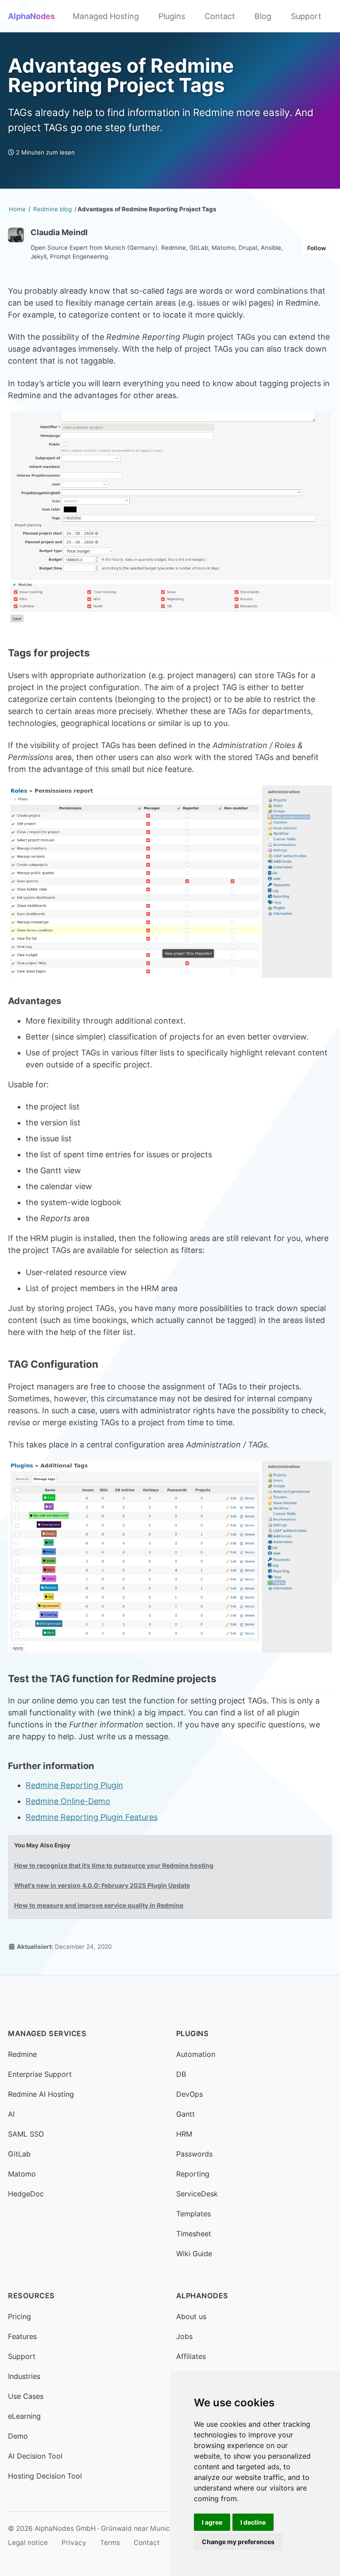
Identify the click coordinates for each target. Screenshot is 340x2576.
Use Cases (26, 2396)
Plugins (172, 16)
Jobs (184, 2336)
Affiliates (191, 2356)
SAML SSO (26, 2134)
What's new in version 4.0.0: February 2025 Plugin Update (102, 1885)
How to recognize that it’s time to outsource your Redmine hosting (114, 1866)
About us (191, 2316)
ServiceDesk (197, 2194)
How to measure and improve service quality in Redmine (99, 1905)
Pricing (19, 2316)
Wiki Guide (194, 2254)
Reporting (193, 2174)
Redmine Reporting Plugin (74, 1785)
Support (306, 16)
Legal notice (28, 2543)
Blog (263, 16)
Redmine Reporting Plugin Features (92, 1817)
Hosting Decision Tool (45, 2476)
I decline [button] (253, 2522)
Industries (24, 2376)
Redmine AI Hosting (41, 2094)
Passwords (194, 2154)
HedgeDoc (26, 2194)
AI (11, 2114)
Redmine (22, 2054)
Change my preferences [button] (238, 2542)
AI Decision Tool (35, 2456)
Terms (110, 2543)
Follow (317, 248)
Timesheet (194, 2234)
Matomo (22, 2174)
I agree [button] (212, 2522)
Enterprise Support (40, 2074)
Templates (193, 2214)
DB (181, 2074)
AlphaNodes (31, 16)
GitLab (19, 2154)
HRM (184, 2134)
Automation (196, 2054)
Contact (220, 16)
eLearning (24, 2416)
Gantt (185, 2114)
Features (22, 2336)
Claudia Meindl (59, 232)
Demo (18, 2436)
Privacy (74, 2543)
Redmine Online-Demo (68, 1801)
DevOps (189, 2094)
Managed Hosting (106, 16)
